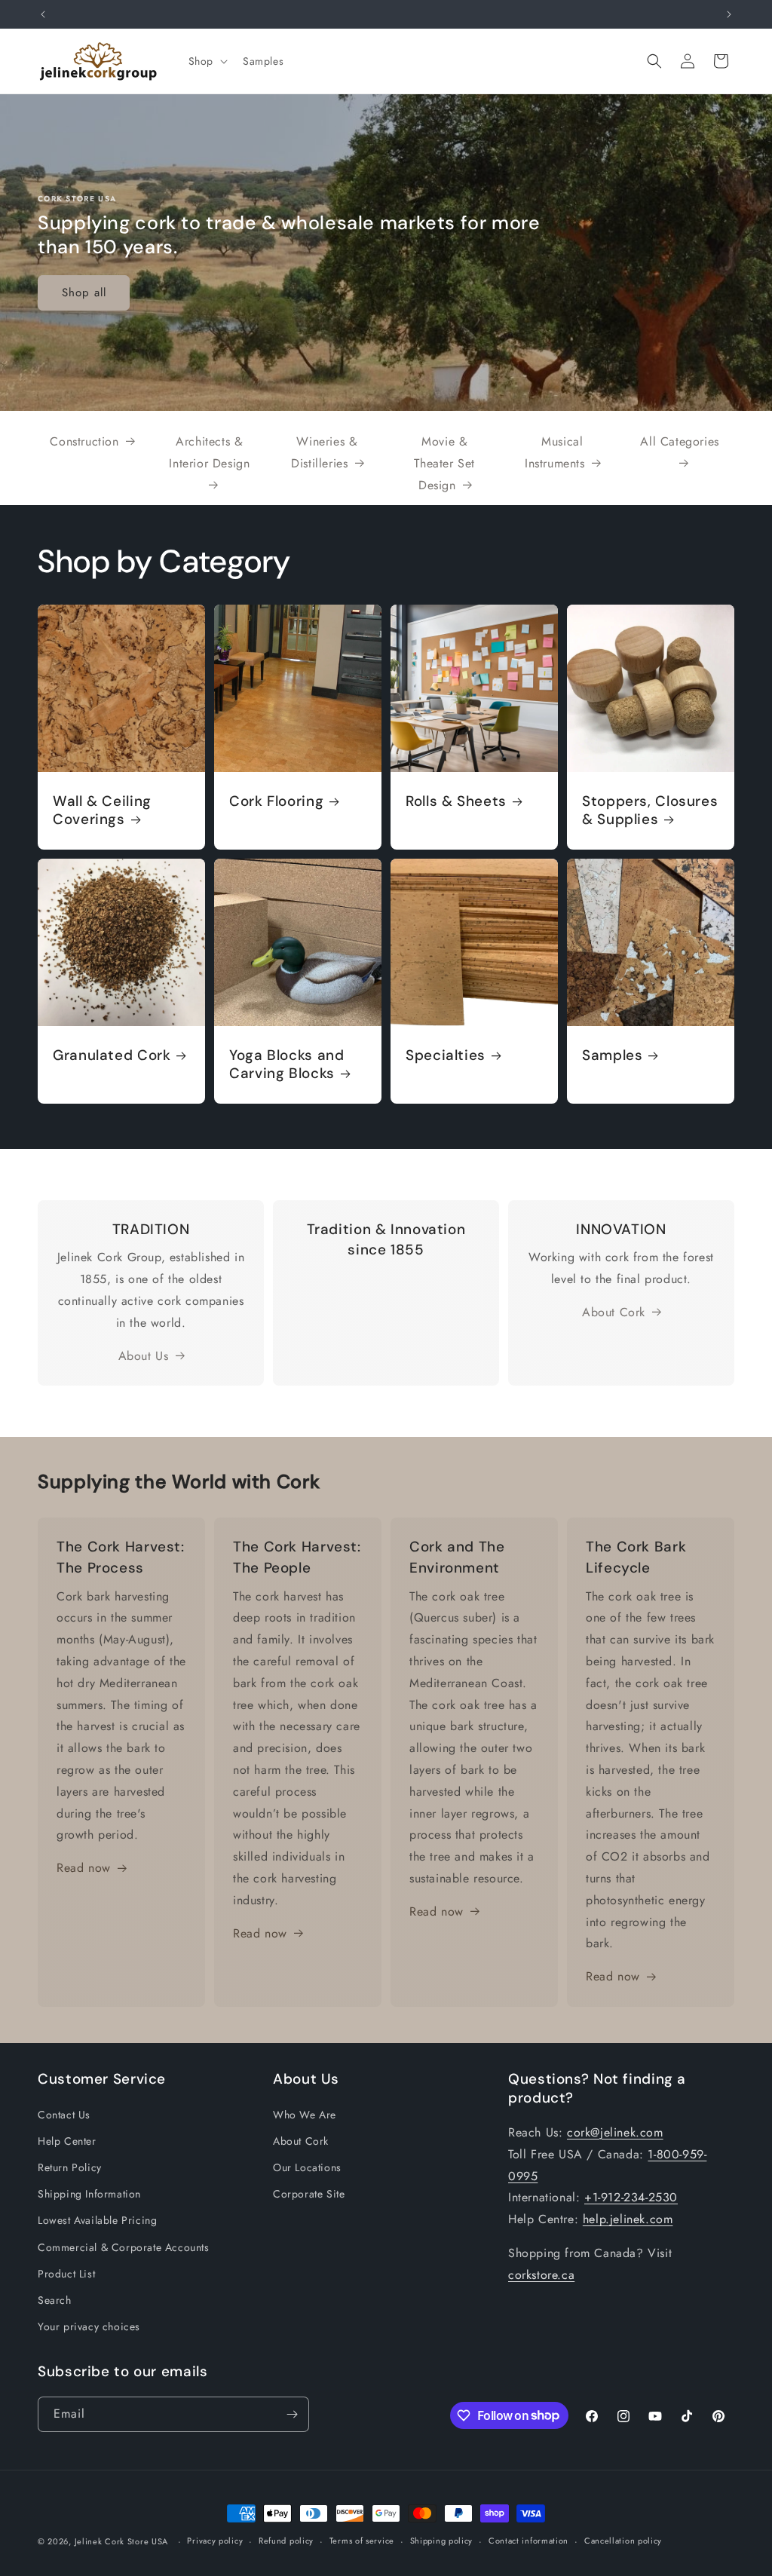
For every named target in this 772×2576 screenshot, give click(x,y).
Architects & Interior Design (209, 452)
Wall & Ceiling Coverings (102, 810)
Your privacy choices (89, 2326)
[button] (207, 61)
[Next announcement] (729, 14)
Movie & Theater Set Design (444, 463)
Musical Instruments (555, 452)
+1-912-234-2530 (631, 2197)
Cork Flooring (276, 801)
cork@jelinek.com (615, 2132)
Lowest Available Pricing (97, 2220)
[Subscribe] (292, 2414)
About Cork (614, 1312)
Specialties (446, 1055)
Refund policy (286, 2541)
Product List (66, 2274)
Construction (84, 441)
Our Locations (307, 2167)
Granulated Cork (112, 1055)
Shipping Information (89, 2194)
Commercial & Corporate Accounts (124, 2247)
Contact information (528, 2541)
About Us (144, 1356)
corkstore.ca (541, 2275)
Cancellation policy (623, 2541)
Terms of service (362, 2541)
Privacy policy (215, 2541)
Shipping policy (442, 2541)
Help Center (67, 2141)
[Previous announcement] (43, 14)
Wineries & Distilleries (324, 452)
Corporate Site (309, 2194)
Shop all (84, 293)
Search (55, 2300)
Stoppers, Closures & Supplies (650, 810)
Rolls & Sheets (456, 801)
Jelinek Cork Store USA (121, 2541)
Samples (612, 1055)
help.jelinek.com (628, 2219)
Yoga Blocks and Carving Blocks (286, 1064)
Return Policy (70, 2167)
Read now (84, 1868)
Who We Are (305, 2115)
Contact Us (64, 2115)
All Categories (679, 441)
